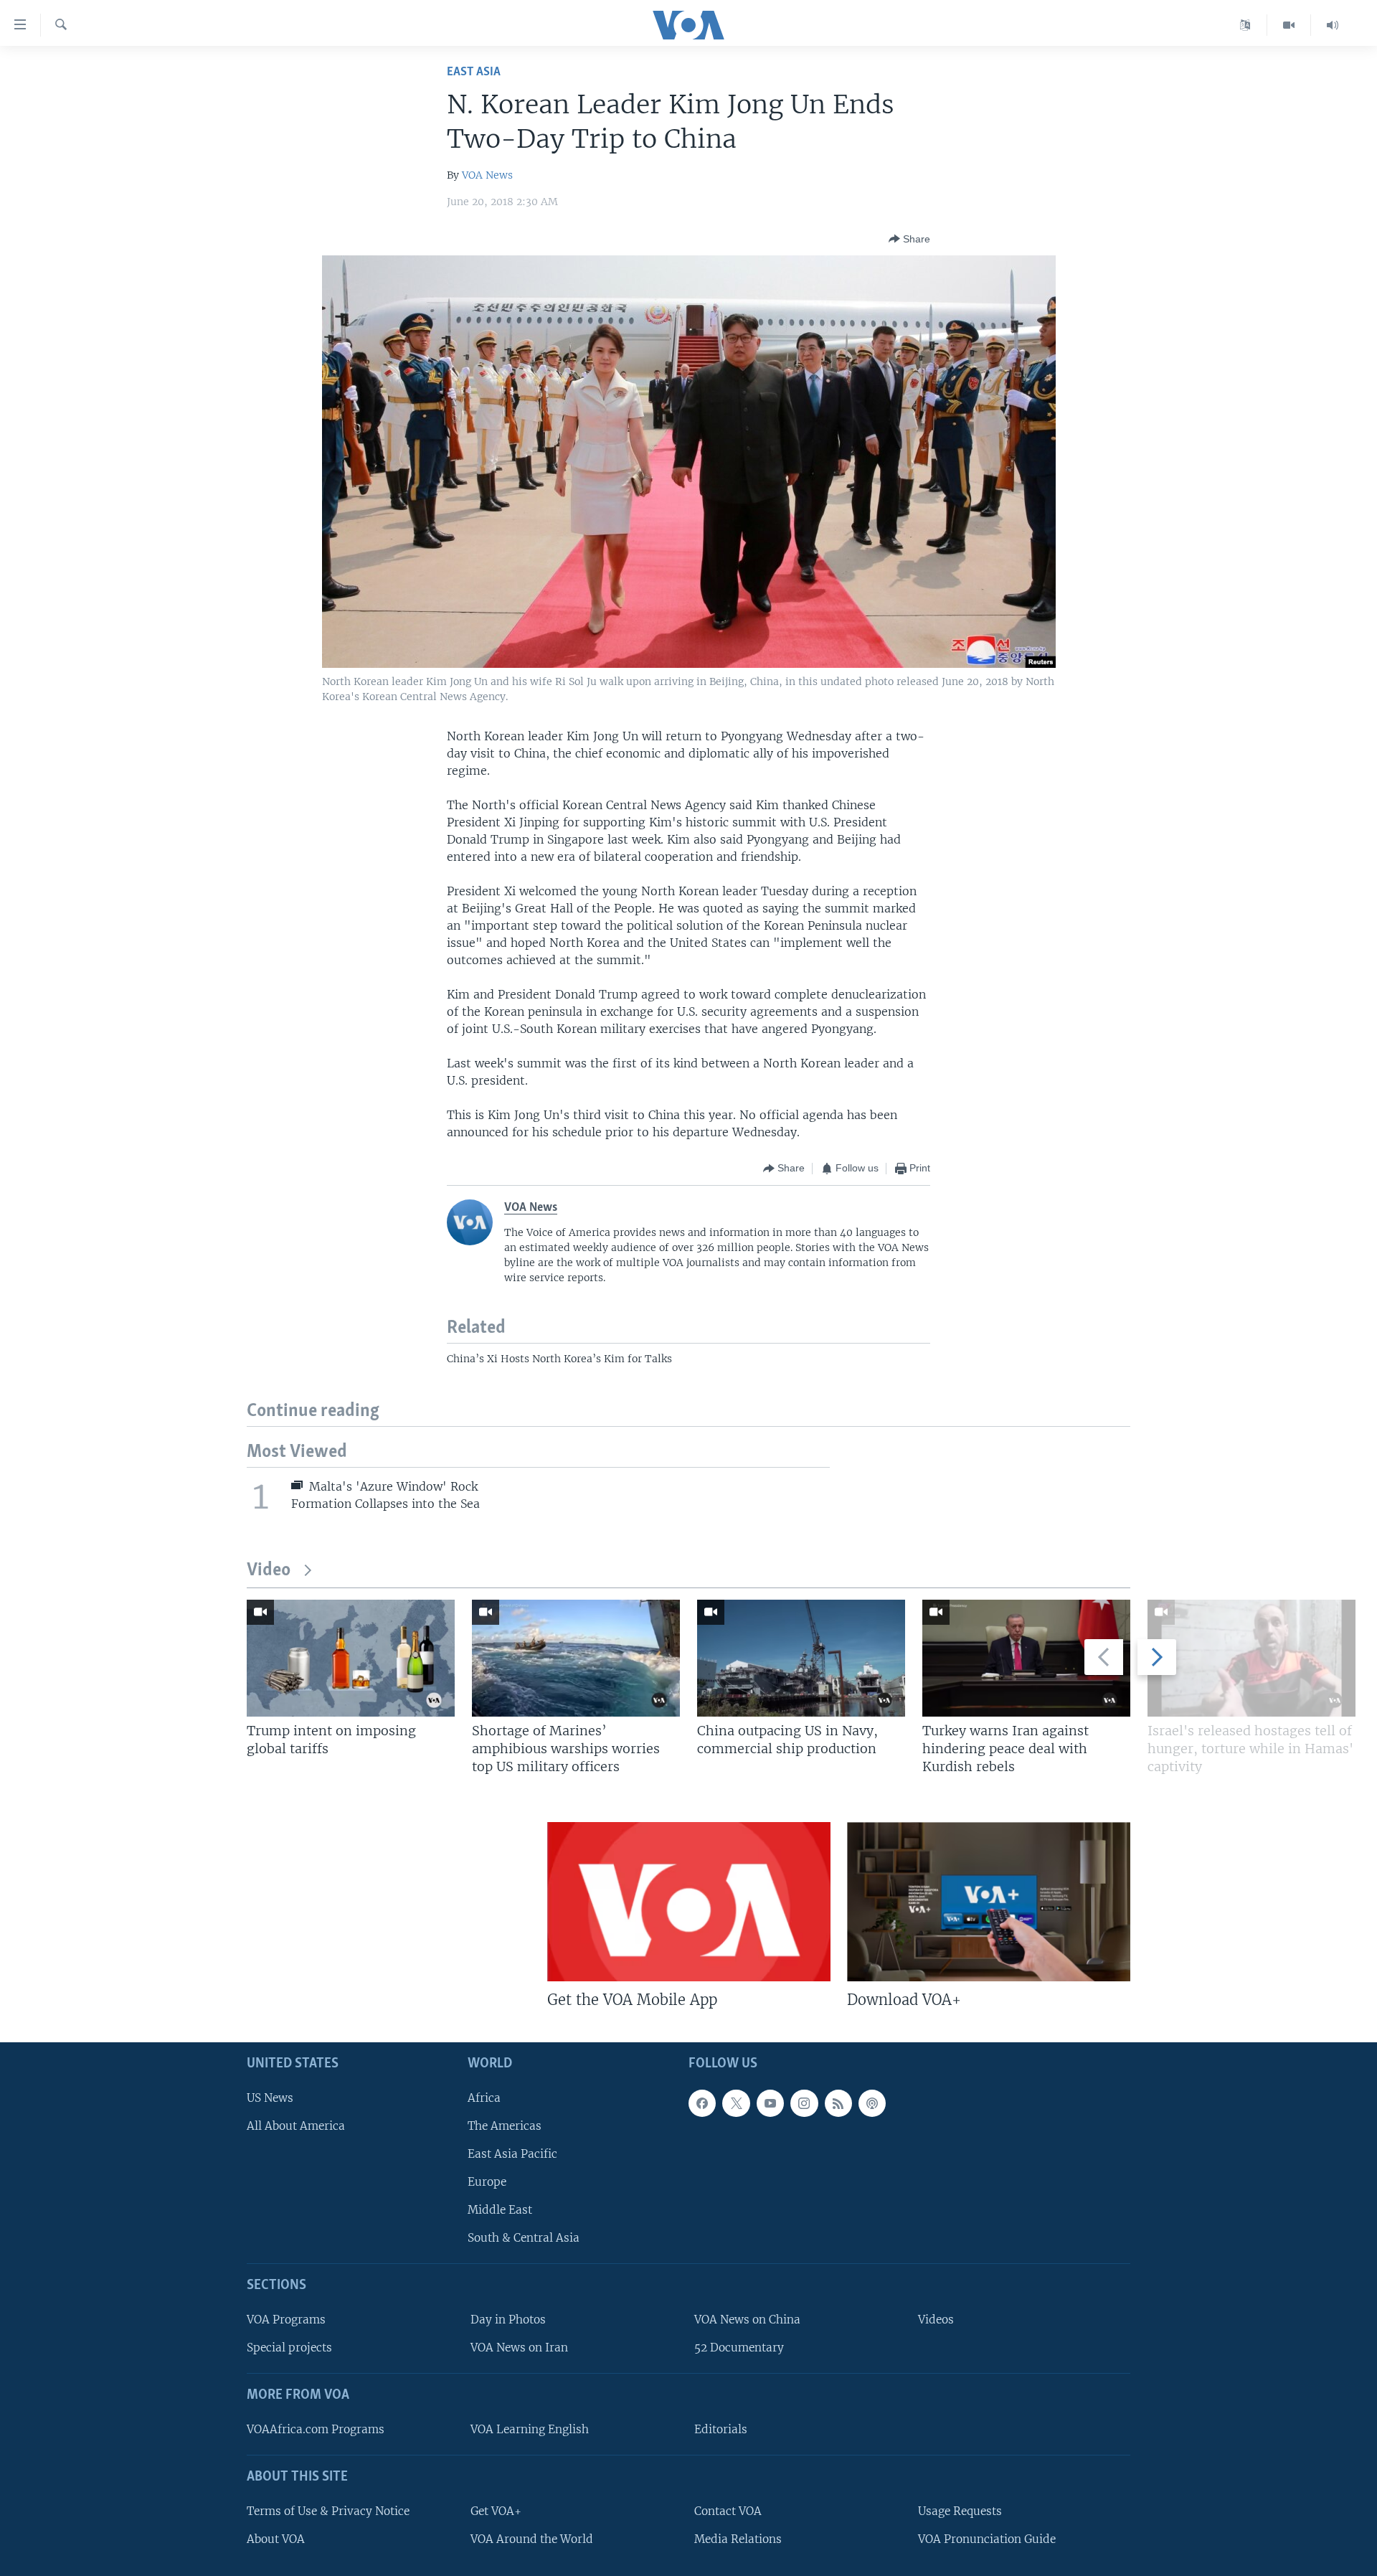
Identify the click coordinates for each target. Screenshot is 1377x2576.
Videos (936, 2320)
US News (270, 2098)
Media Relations (738, 2539)
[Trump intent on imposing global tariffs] (351, 1658)
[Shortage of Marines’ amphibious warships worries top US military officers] (576, 1658)
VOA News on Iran (519, 2348)
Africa (484, 2098)
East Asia (474, 72)
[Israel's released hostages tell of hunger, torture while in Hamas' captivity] (1251, 1658)
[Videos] (1289, 25)
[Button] (909, 239)
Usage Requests (960, 2511)
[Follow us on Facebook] (702, 2103)
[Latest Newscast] (1333, 25)
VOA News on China (747, 2320)
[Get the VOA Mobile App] (689, 1902)
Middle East (500, 2210)
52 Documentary (739, 2348)
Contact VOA (728, 2511)
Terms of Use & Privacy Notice (328, 2511)
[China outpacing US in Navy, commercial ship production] (801, 1658)
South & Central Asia (524, 2238)
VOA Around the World (532, 2539)
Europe (487, 2182)
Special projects (289, 2348)
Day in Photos (508, 2320)
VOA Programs (286, 2320)
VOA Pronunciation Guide (987, 2539)
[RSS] (838, 2103)
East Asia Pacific (512, 2154)
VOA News (487, 175)
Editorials (721, 2429)
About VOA (276, 2539)
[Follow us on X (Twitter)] (736, 2103)
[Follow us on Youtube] (770, 2103)
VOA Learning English (530, 2429)
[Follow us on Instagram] (804, 2103)
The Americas (505, 2126)
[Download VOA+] (989, 1902)
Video (269, 1571)
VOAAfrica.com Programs (316, 2429)
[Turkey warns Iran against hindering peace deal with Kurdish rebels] (1026, 1658)
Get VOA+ (496, 2511)
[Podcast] (872, 2103)
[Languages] (1245, 25)
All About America (296, 2126)
